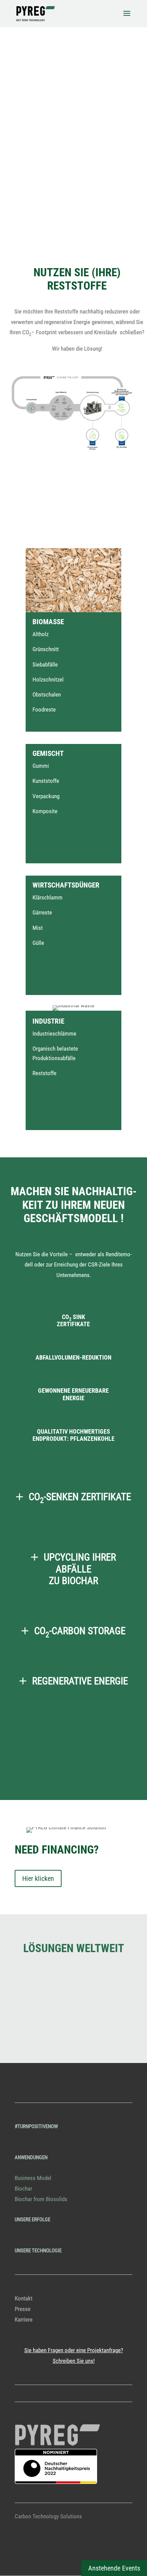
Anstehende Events (114, 2568)
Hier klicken (38, 1878)
